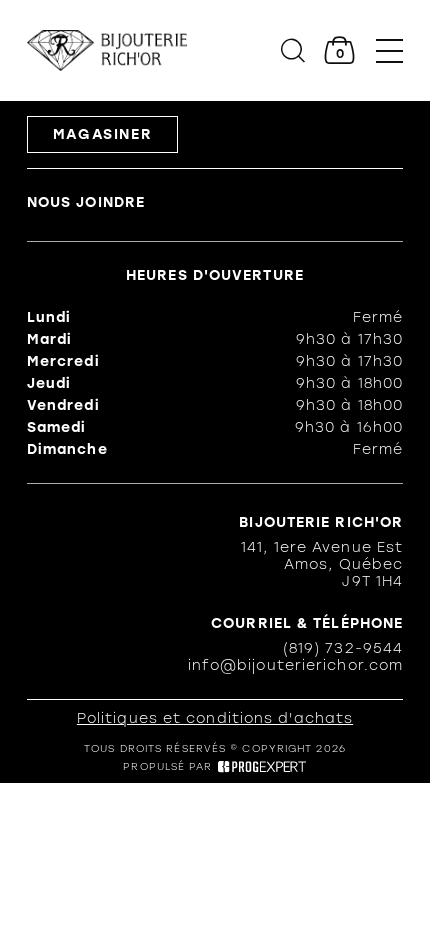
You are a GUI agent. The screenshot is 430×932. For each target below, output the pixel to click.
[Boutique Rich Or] (107, 50)
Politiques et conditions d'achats (215, 718)
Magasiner (102, 134)
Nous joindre (86, 202)
